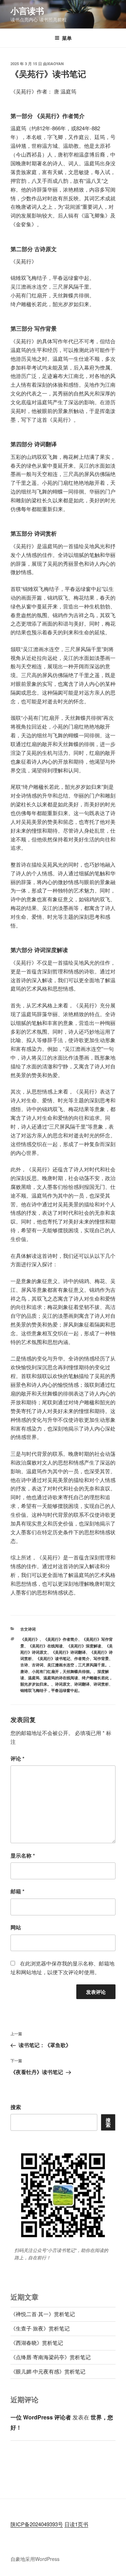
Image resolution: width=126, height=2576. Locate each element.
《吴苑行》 (30, 1639)
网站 (16, 1927)
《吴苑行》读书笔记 (53, 1658)
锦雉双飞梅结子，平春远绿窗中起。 (51, 1690)
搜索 (16, 2107)
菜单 (67, 38)
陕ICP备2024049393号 (37, 2524)
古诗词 (38, 1665)
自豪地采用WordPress (35, 2559)
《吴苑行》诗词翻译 (68, 1652)
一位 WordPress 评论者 (41, 2417)
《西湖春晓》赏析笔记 (37, 2343)
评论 (17, 1758)
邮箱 (17, 1891)
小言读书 (27, 11)
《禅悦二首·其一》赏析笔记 (43, 2314)
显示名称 (23, 1855)
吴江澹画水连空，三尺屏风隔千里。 (78, 1665)
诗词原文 (63, 1684)
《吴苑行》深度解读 (84, 1646)
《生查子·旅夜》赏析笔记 (40, 2328)
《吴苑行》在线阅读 (45, 1646)
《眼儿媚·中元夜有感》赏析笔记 (48, 2371)
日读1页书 (76, 2524)
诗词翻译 (82, 1684)
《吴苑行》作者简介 (61, 1639)
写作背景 (101, 1658)
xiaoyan (55, 64)
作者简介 (82, 1658)
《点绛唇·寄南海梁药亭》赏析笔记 (51, 2357)
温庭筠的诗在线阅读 (61, 1678)
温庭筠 (34, 1678)
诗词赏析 (101, 1684)
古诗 (24, 1665)
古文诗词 (28, 1629)
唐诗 (24, 1671)
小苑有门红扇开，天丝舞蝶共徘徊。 (63, 1671)
